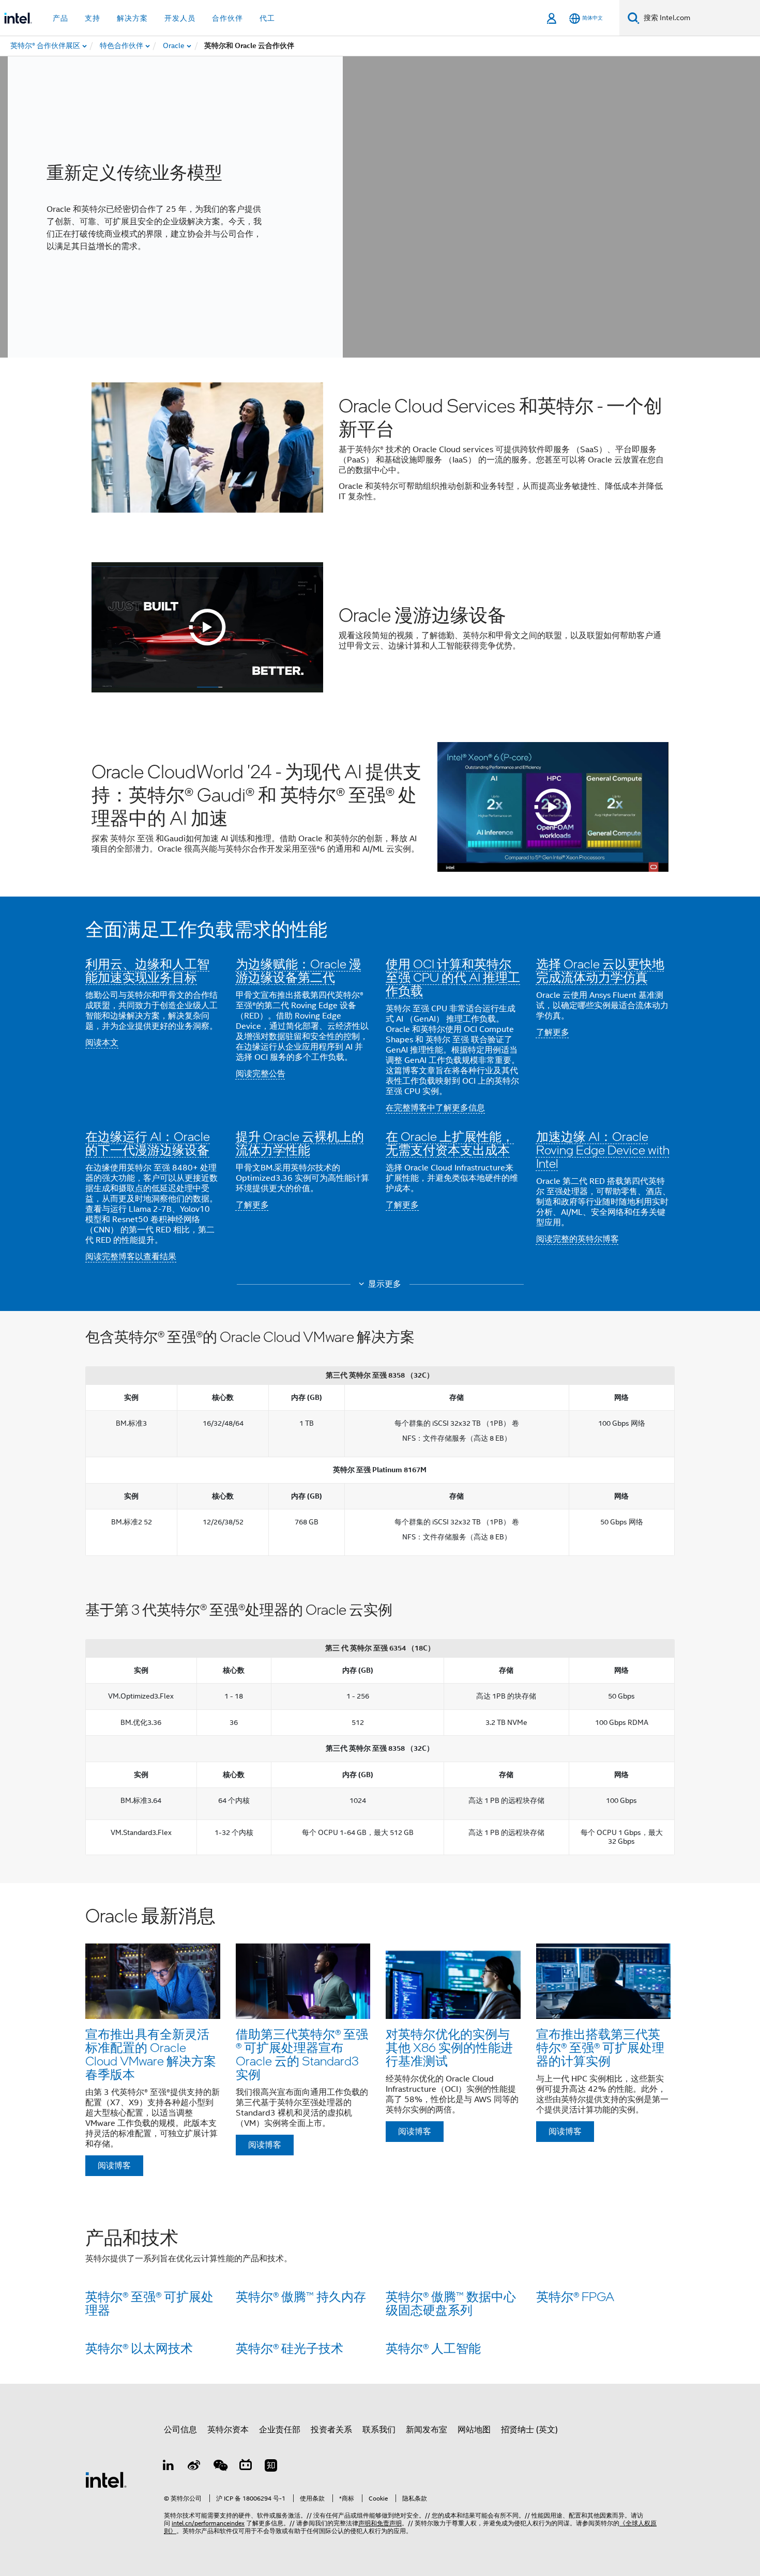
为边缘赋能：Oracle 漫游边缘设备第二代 (299, 970)
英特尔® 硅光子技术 (290, 2348)
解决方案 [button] (132, 18)
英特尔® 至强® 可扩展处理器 (149, 2303)
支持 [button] (93, 18)
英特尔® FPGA (575, 2296)
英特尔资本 (228, 2430)
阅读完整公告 (261, 1074)
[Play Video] (207, 627)
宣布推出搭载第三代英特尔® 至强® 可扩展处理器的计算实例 (600, 2047)
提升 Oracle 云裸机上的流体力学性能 (300, 1143)
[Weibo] (194, 2467)
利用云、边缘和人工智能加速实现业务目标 (147, 970)
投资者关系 (331, 2430)
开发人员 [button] (180, 18)
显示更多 (385, 1284)
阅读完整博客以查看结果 (131, 1257)
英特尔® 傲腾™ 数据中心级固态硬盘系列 (451, 2303)
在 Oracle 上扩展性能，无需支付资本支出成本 (450, 1143)
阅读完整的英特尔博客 (577, 1239)
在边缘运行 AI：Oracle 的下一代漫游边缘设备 (148, 1143)
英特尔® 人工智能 (433, 2348)
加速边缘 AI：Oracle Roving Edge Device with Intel (603, 1150)
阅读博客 (114, 2166)
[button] (380, 1094)
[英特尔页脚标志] (106, 2479)
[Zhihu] (271, 2467)
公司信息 (180, 2430)
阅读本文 (102, 1043)
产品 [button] (60, 18)
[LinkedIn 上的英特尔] (169, 2467)
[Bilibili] (246, 2467)
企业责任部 (280, 2430)
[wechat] (220, 2467)
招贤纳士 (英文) (529, 2430)
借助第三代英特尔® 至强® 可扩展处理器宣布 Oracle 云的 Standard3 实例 (302, 2054)
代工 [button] (267, 18)
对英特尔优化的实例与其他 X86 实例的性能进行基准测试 (449, 2047)
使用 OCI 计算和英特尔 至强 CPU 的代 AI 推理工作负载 (453, 977)
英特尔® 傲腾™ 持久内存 (301, 2296)
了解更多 (553, 1032)
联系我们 (379, 2430)
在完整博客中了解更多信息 (435, 1108)
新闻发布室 (427, 2430)
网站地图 (474, 2430)
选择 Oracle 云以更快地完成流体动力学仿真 (600, 970)
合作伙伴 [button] (227, 18)
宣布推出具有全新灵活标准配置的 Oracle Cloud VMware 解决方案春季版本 (151, 2054)
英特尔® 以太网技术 (139, 2348)
